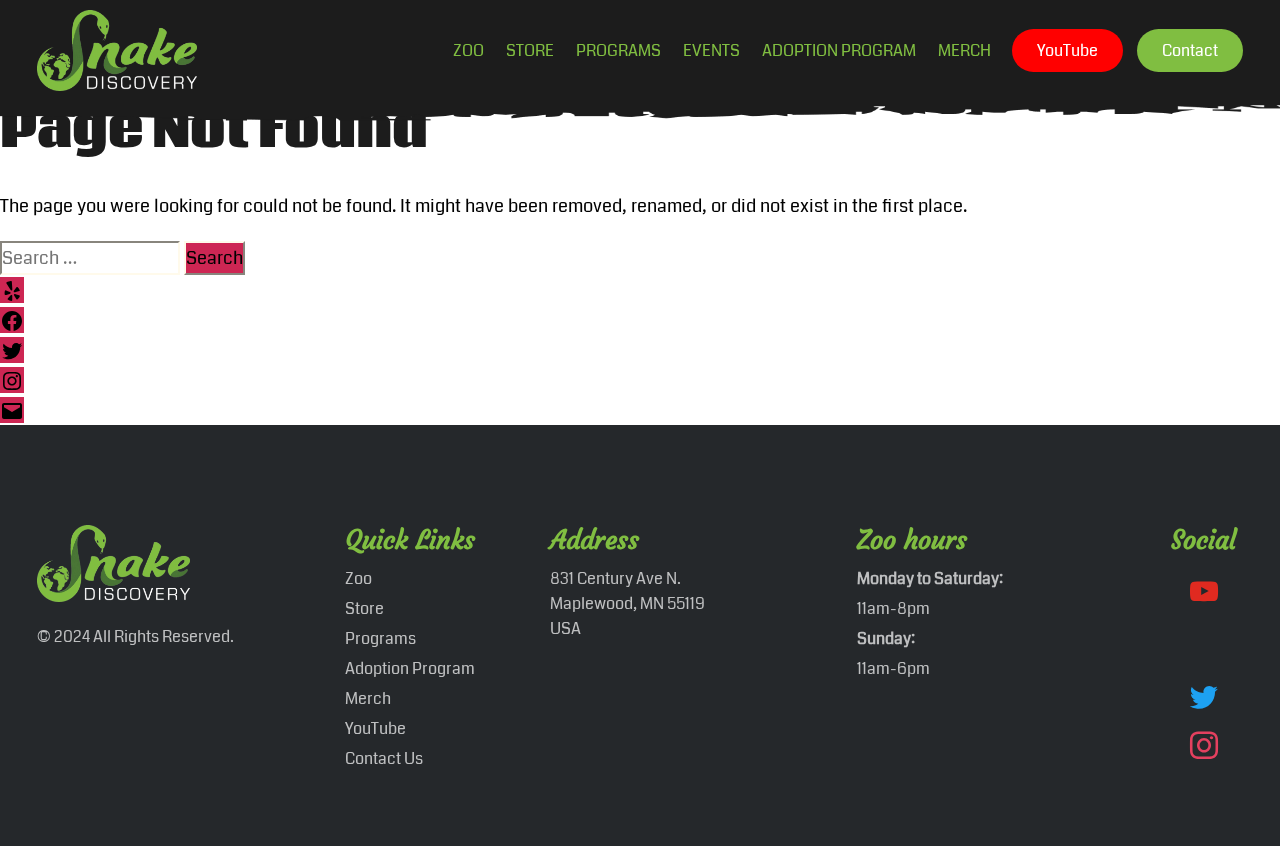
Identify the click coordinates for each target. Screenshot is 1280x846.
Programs (618, 50)
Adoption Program (839, 50)
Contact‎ (1190, 50)
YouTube (1067, 50)
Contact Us (384, 758)
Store (530, 50)
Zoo (468, 50)
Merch (964, 50)
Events (711, 50)
